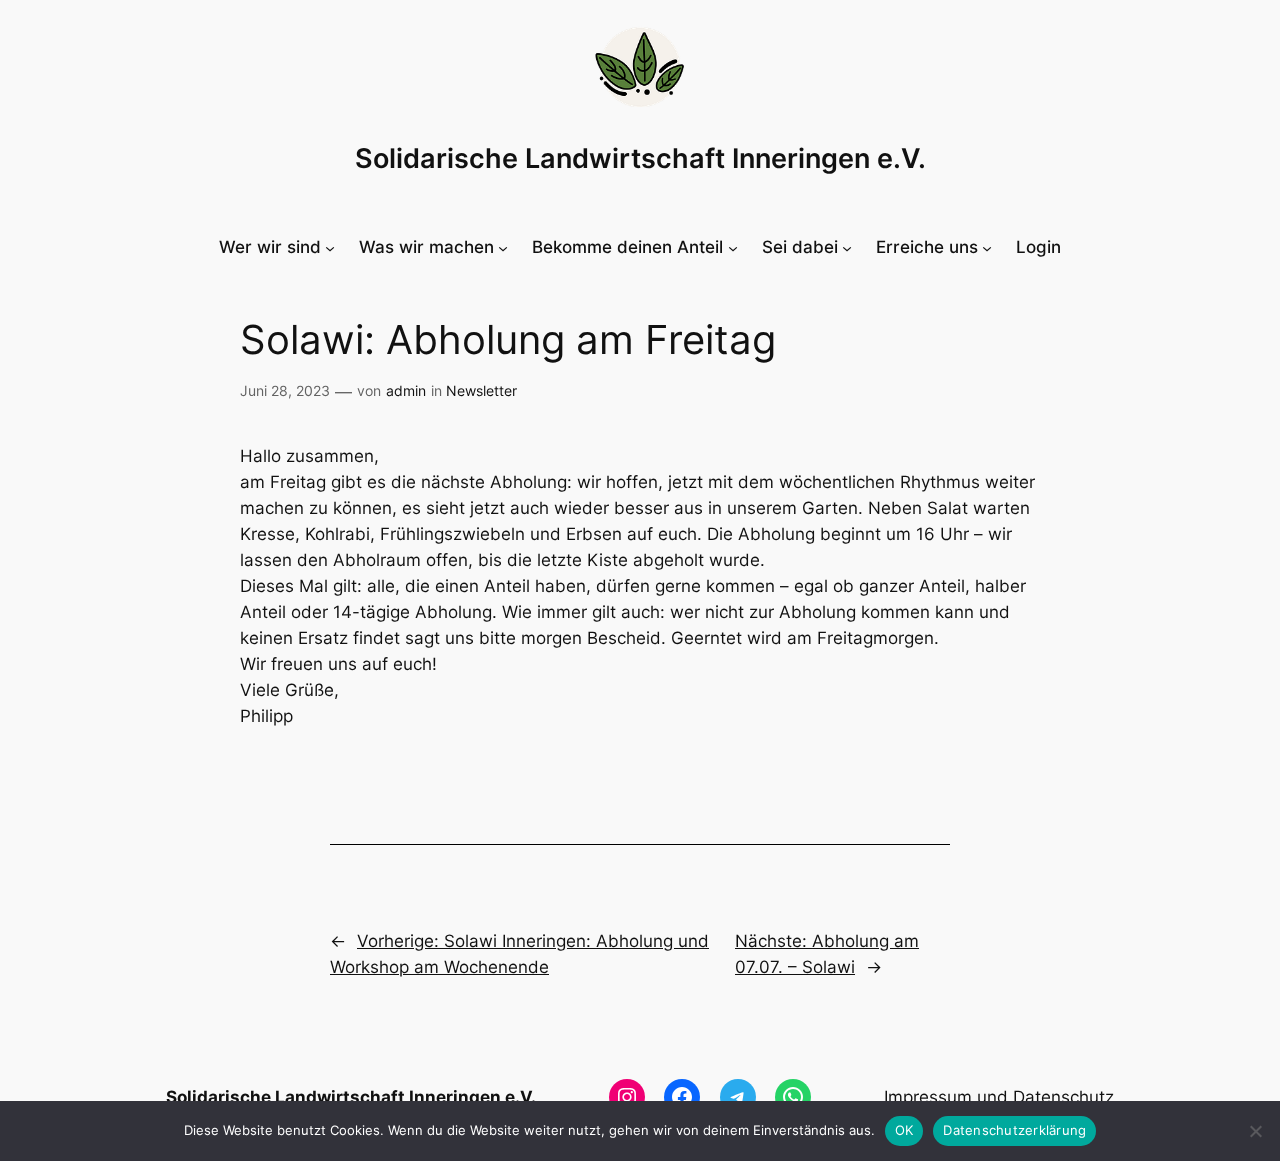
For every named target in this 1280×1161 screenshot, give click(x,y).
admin (406, 390)
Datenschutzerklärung (1014, 1130)
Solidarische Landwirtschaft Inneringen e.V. (640, 158)
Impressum (928, 1097)
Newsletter (481, 390)
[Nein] (1255, 1131)
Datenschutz (1063, 1097)
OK (904, 1130)
